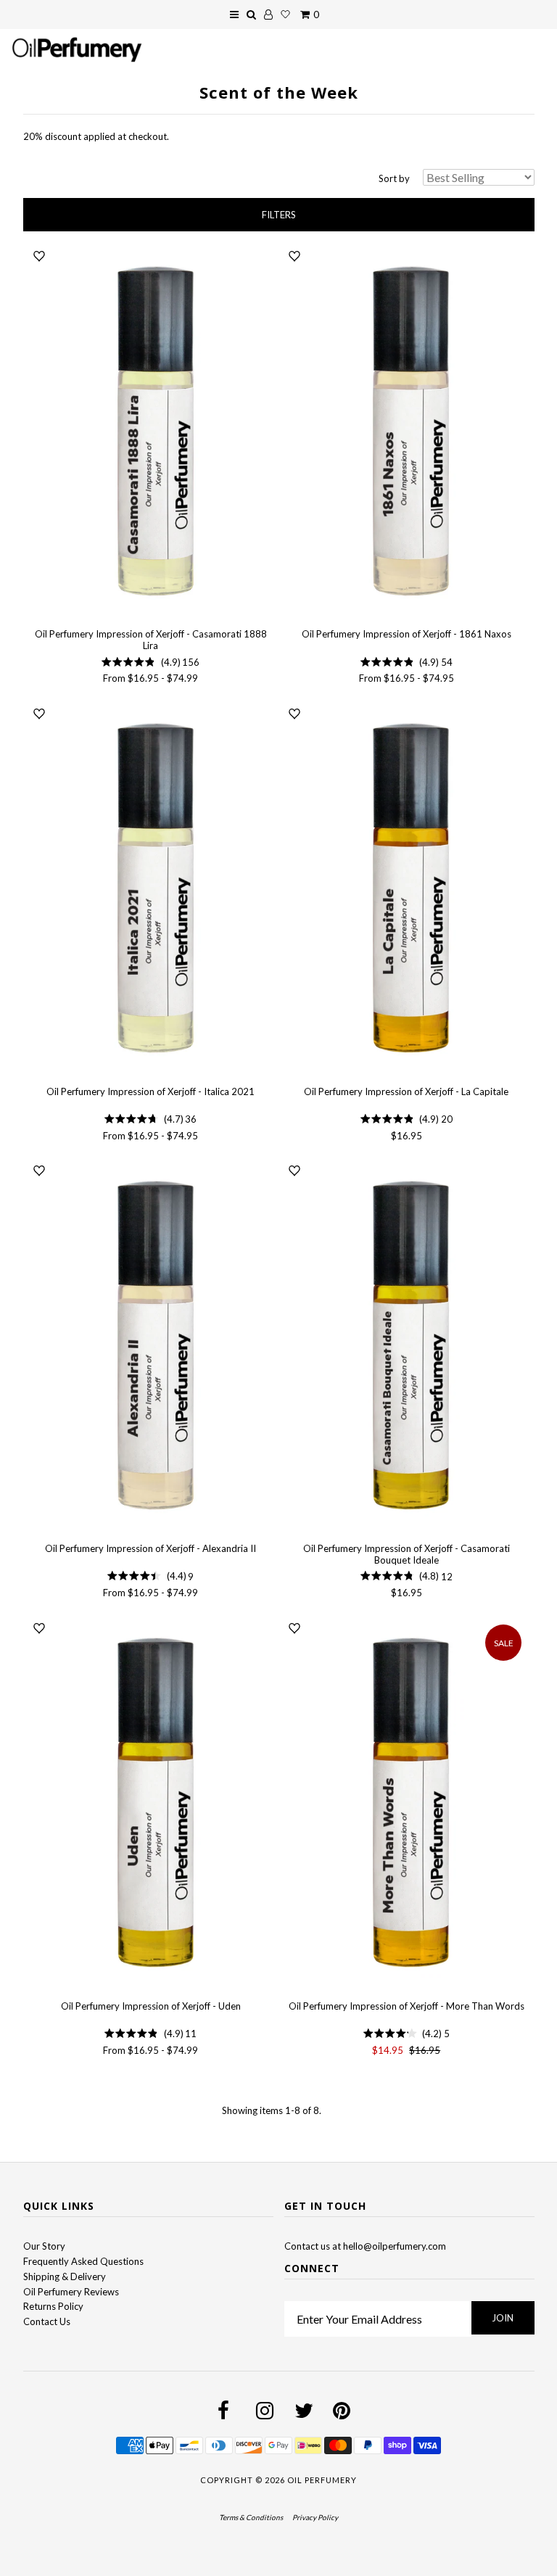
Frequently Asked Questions (83, 2261)
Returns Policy (53, 2306)
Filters (279, 215)
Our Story (44, 2246)
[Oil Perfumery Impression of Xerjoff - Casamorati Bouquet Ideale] (406, 1346)
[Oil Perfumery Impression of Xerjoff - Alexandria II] (151, 1346)
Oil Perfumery (322, 2480)
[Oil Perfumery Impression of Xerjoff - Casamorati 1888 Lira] (151, 432)
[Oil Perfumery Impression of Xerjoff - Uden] (151, 1803)
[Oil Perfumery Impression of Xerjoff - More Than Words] (406, 1803)
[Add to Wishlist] (39, 257)
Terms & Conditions (251, 2517)
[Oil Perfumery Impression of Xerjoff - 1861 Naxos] (406, 432)
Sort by (394, 178)
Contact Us (47, 2321)
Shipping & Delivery (65, 2276)
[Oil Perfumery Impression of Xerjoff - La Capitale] (406, 889)
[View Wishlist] (285, 15)
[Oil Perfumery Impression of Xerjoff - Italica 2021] (151, 889)
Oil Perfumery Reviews (71, 2292)
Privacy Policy (315, 2517)
